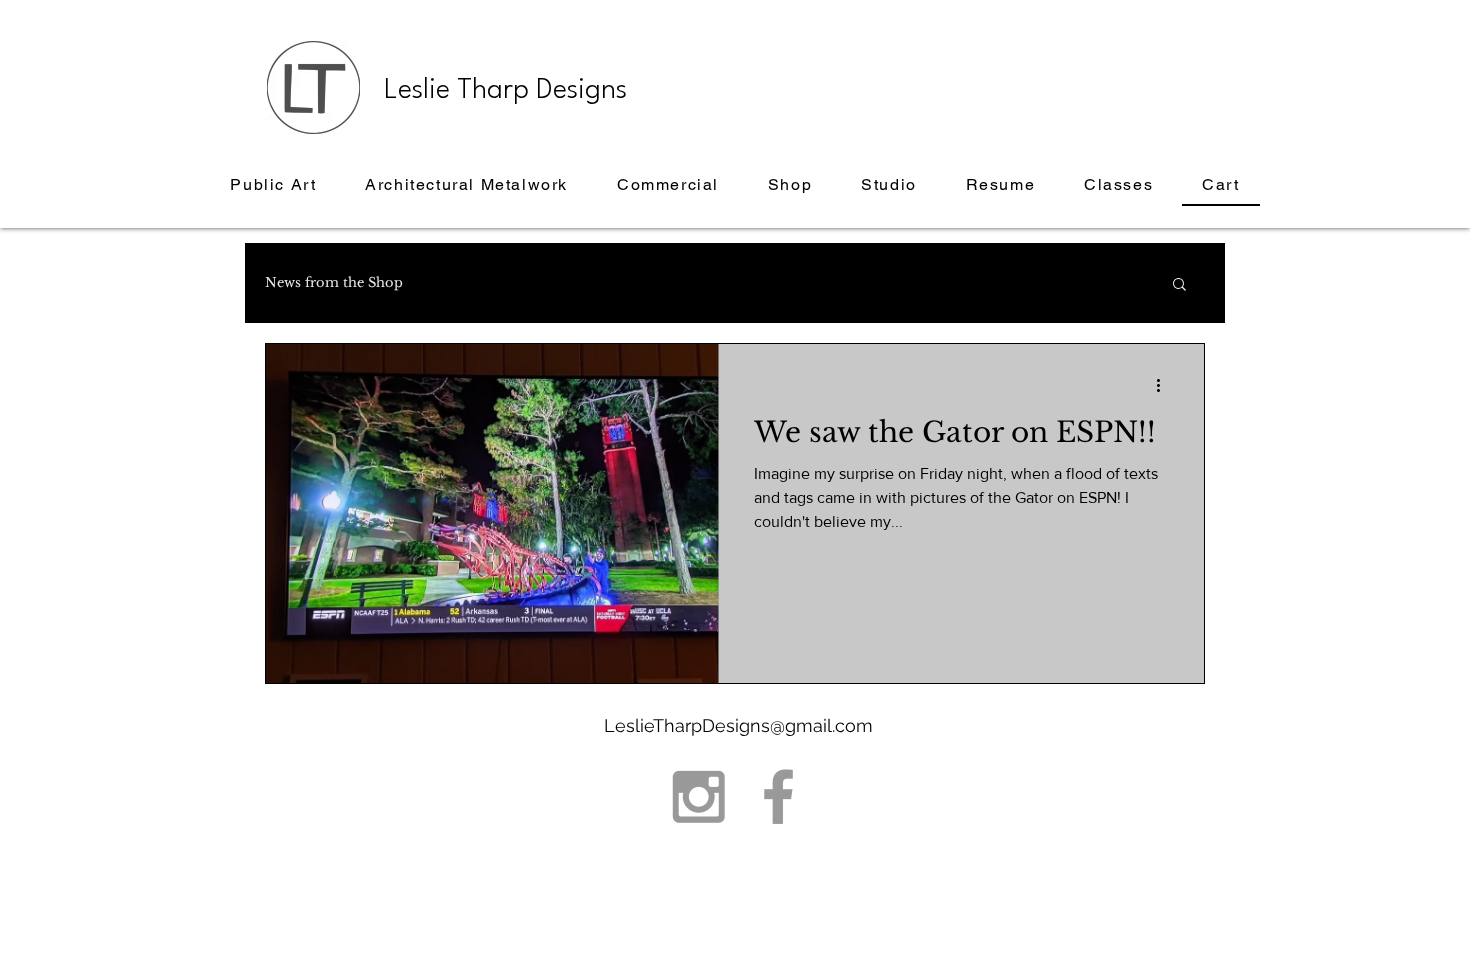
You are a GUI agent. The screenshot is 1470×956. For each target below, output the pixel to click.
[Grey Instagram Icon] (698, 796)
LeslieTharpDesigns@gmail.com (738, 725)
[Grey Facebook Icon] (778, 796)
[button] (1179, 285)
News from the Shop (334, 283)
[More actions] (1165, 385)
